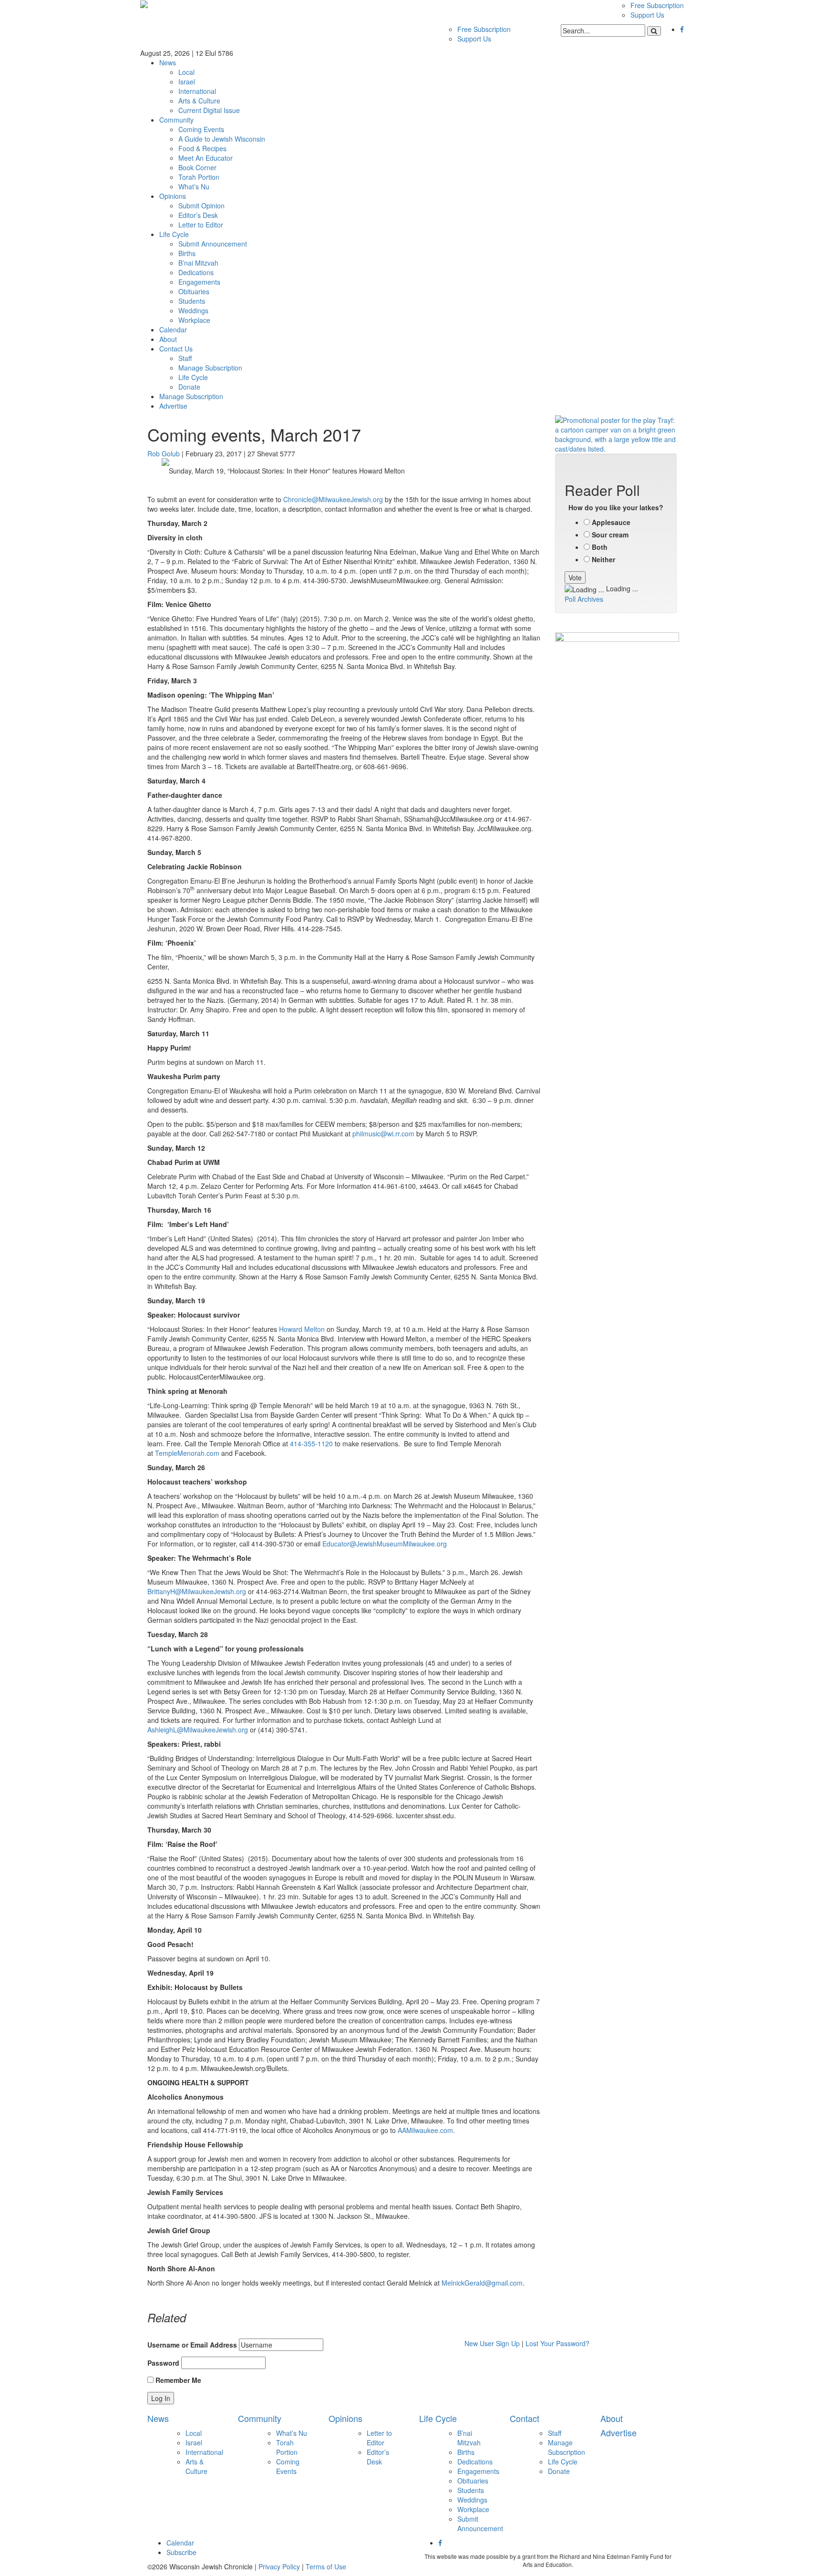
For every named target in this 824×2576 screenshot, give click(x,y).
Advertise (173, 406)
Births (187, 253)
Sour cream (610, 535)
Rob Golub (164, 453)
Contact (525, 2418)
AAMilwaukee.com (425, 2130)
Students (192, 301)
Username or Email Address (192, 2345)
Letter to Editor (201, 225)
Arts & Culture (199, 101)
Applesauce (611, 522)
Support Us (647, 15)
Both (600, 547)
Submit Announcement (213, 244)
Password (163, 2363)
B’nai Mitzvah (198, 263)
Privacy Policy (279, 2566)
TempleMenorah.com (187, 1453)
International (197, 91)
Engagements (199, 282)
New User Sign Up (492, 2343)
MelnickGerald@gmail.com (482, 2283)
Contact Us (176, 349)
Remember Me (177, 2380)
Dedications (196, 272)
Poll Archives (584, 599)
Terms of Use (326, 2566)
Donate (189, 387)
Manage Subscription (210, 368)
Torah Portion (199, 177)
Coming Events (201, 129)
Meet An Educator (206, 158)
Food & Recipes (202, 148)
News (168, 62)
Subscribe (181, 2552)
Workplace (194, 320)
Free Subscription (657, 5)
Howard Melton (302, 1329)
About (168, 339)
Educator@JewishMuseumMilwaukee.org (385, 1544)
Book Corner (197, 167)
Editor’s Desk (198, 215)
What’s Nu (194, 186)
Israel (187, 82)
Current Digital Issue (209, 110)
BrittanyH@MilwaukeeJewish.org (197, 1591)
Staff (185, 358)
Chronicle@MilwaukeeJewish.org (333, 499)
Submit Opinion (201, 206)
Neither (603, 559)
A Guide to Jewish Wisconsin (222, 139)
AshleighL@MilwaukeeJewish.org (198, 1730)
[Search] (654, 31)
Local (186, 72)
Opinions (173, 196)
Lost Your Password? (557, 2343)
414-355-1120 (311, 1443)
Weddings (193, 310)
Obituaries (194, 291)
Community (176, 120)
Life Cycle (174, 234)
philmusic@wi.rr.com (383, 1133)
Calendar (173, 330)
